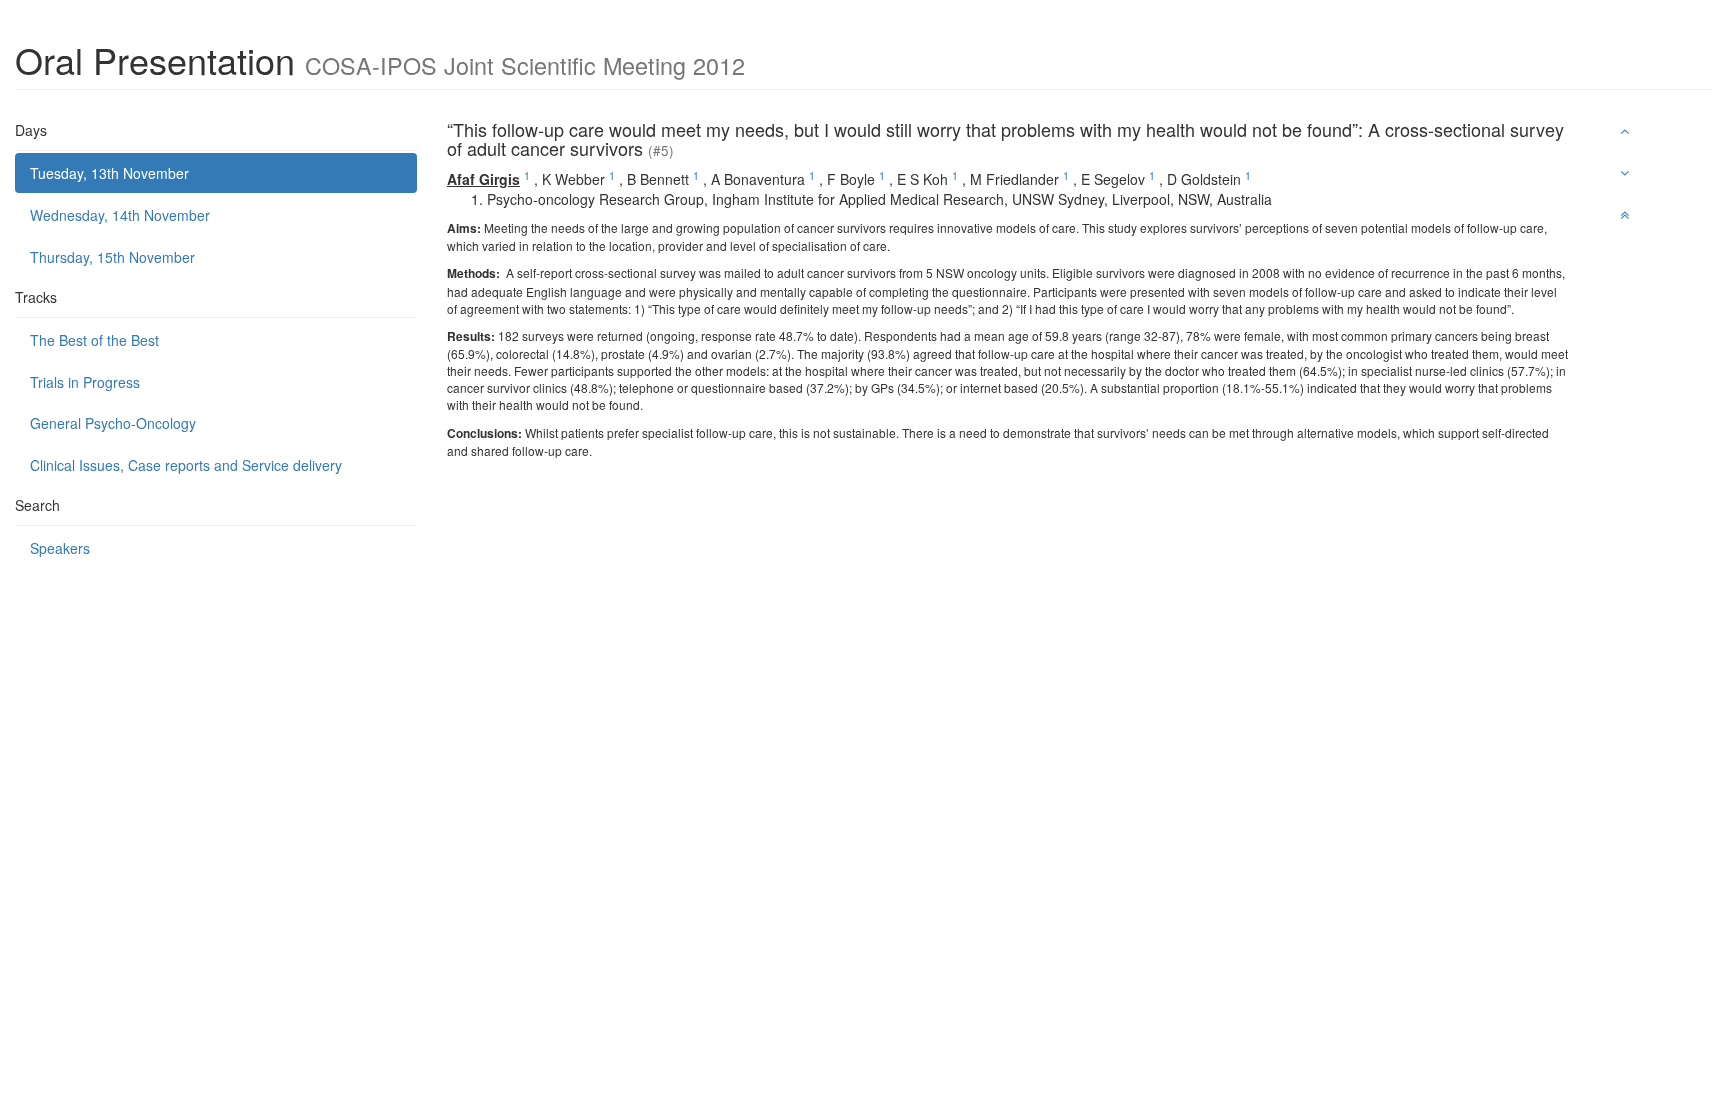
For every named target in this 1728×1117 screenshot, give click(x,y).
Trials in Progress (85, 382)
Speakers (60, 548)
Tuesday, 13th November (109, 173)
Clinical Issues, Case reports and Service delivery (186, 465)
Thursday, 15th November (112, 257)
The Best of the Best (94, 340)
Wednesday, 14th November (120, 215)
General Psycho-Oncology (113, 423)
